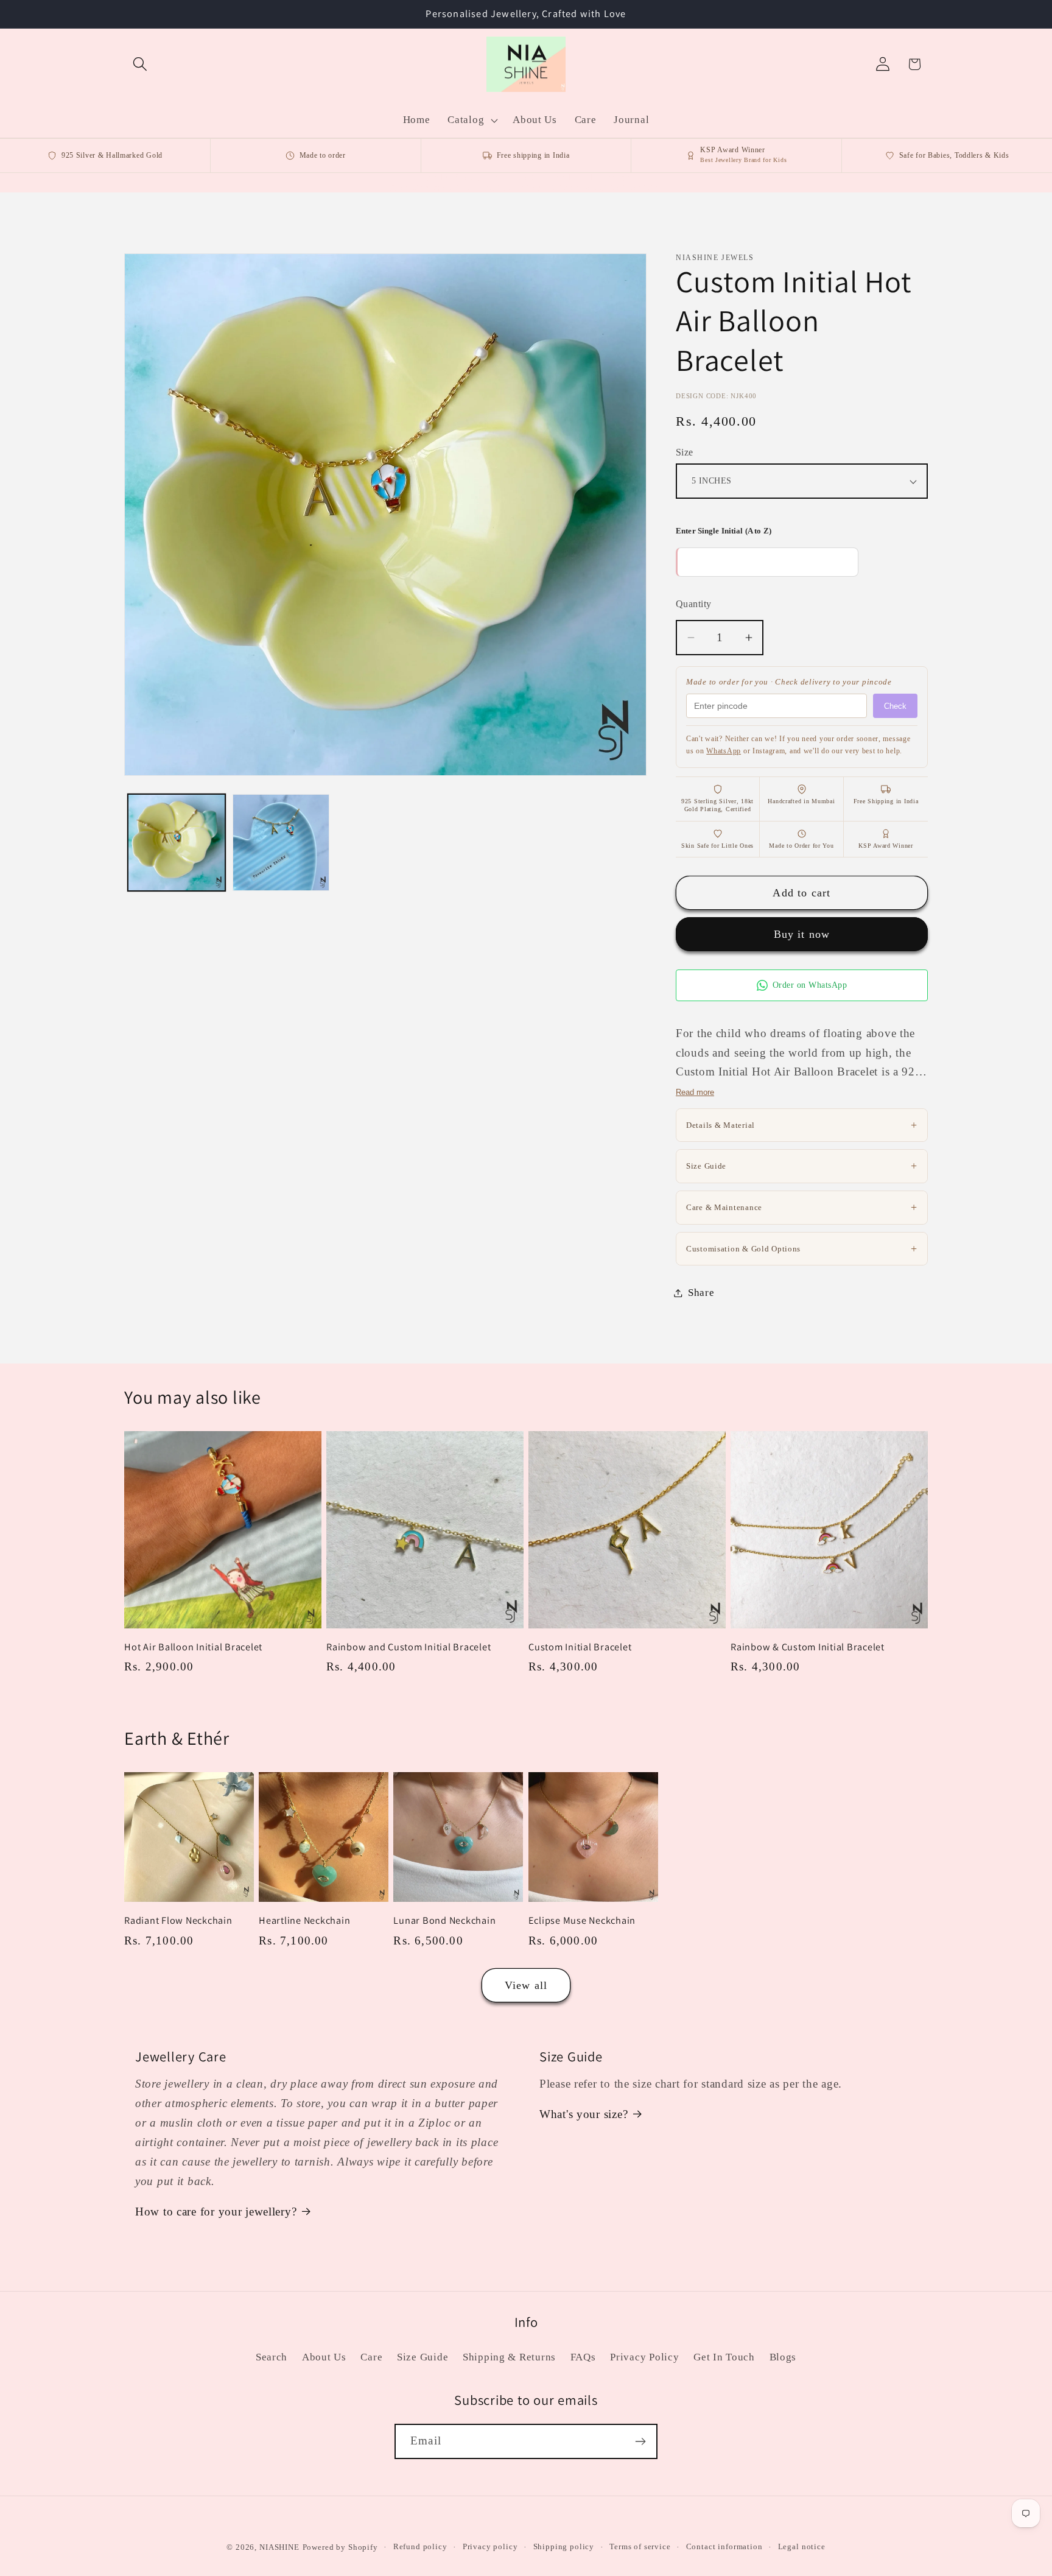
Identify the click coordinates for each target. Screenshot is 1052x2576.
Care (371, 2357)
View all (526, 1985)
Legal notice (802, 2546)
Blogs (783, 2357)
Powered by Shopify (340, 2547)
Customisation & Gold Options (802, 1248)
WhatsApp (724, 751)
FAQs (583, 2357)
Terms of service (640, 2546)
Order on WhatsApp (810, 985)
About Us (324, 2357)
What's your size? (584, 2114)
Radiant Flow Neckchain (178, 1920)
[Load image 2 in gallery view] (281, 843)
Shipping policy (564, 2546)
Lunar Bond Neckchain (444, 1920)
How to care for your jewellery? (216, 2212)
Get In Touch (724, 2357)
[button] (140, 64)
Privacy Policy (644, 2357)
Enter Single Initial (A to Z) (724, 531)
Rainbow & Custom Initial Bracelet (808, 1647)
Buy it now (802, 934)
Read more (695, 1092)
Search (272, 2357)
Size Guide (802, 1166)
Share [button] (701, 1293)
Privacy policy (490, 2546)
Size (685, 452)
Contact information (724, 2546)
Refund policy (420, 2546)
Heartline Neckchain (304, 1920)
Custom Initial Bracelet (580, 1647)
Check (895, 706)
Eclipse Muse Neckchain (582, 1920)
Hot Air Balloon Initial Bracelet (193, 1647)
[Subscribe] (640, 2441)
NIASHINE (279, 2547)
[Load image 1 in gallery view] (177, 843)
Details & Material (802, 1125)
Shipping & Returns (509, 2357)
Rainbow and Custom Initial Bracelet (409, 1647)
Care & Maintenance (802, 1207)
